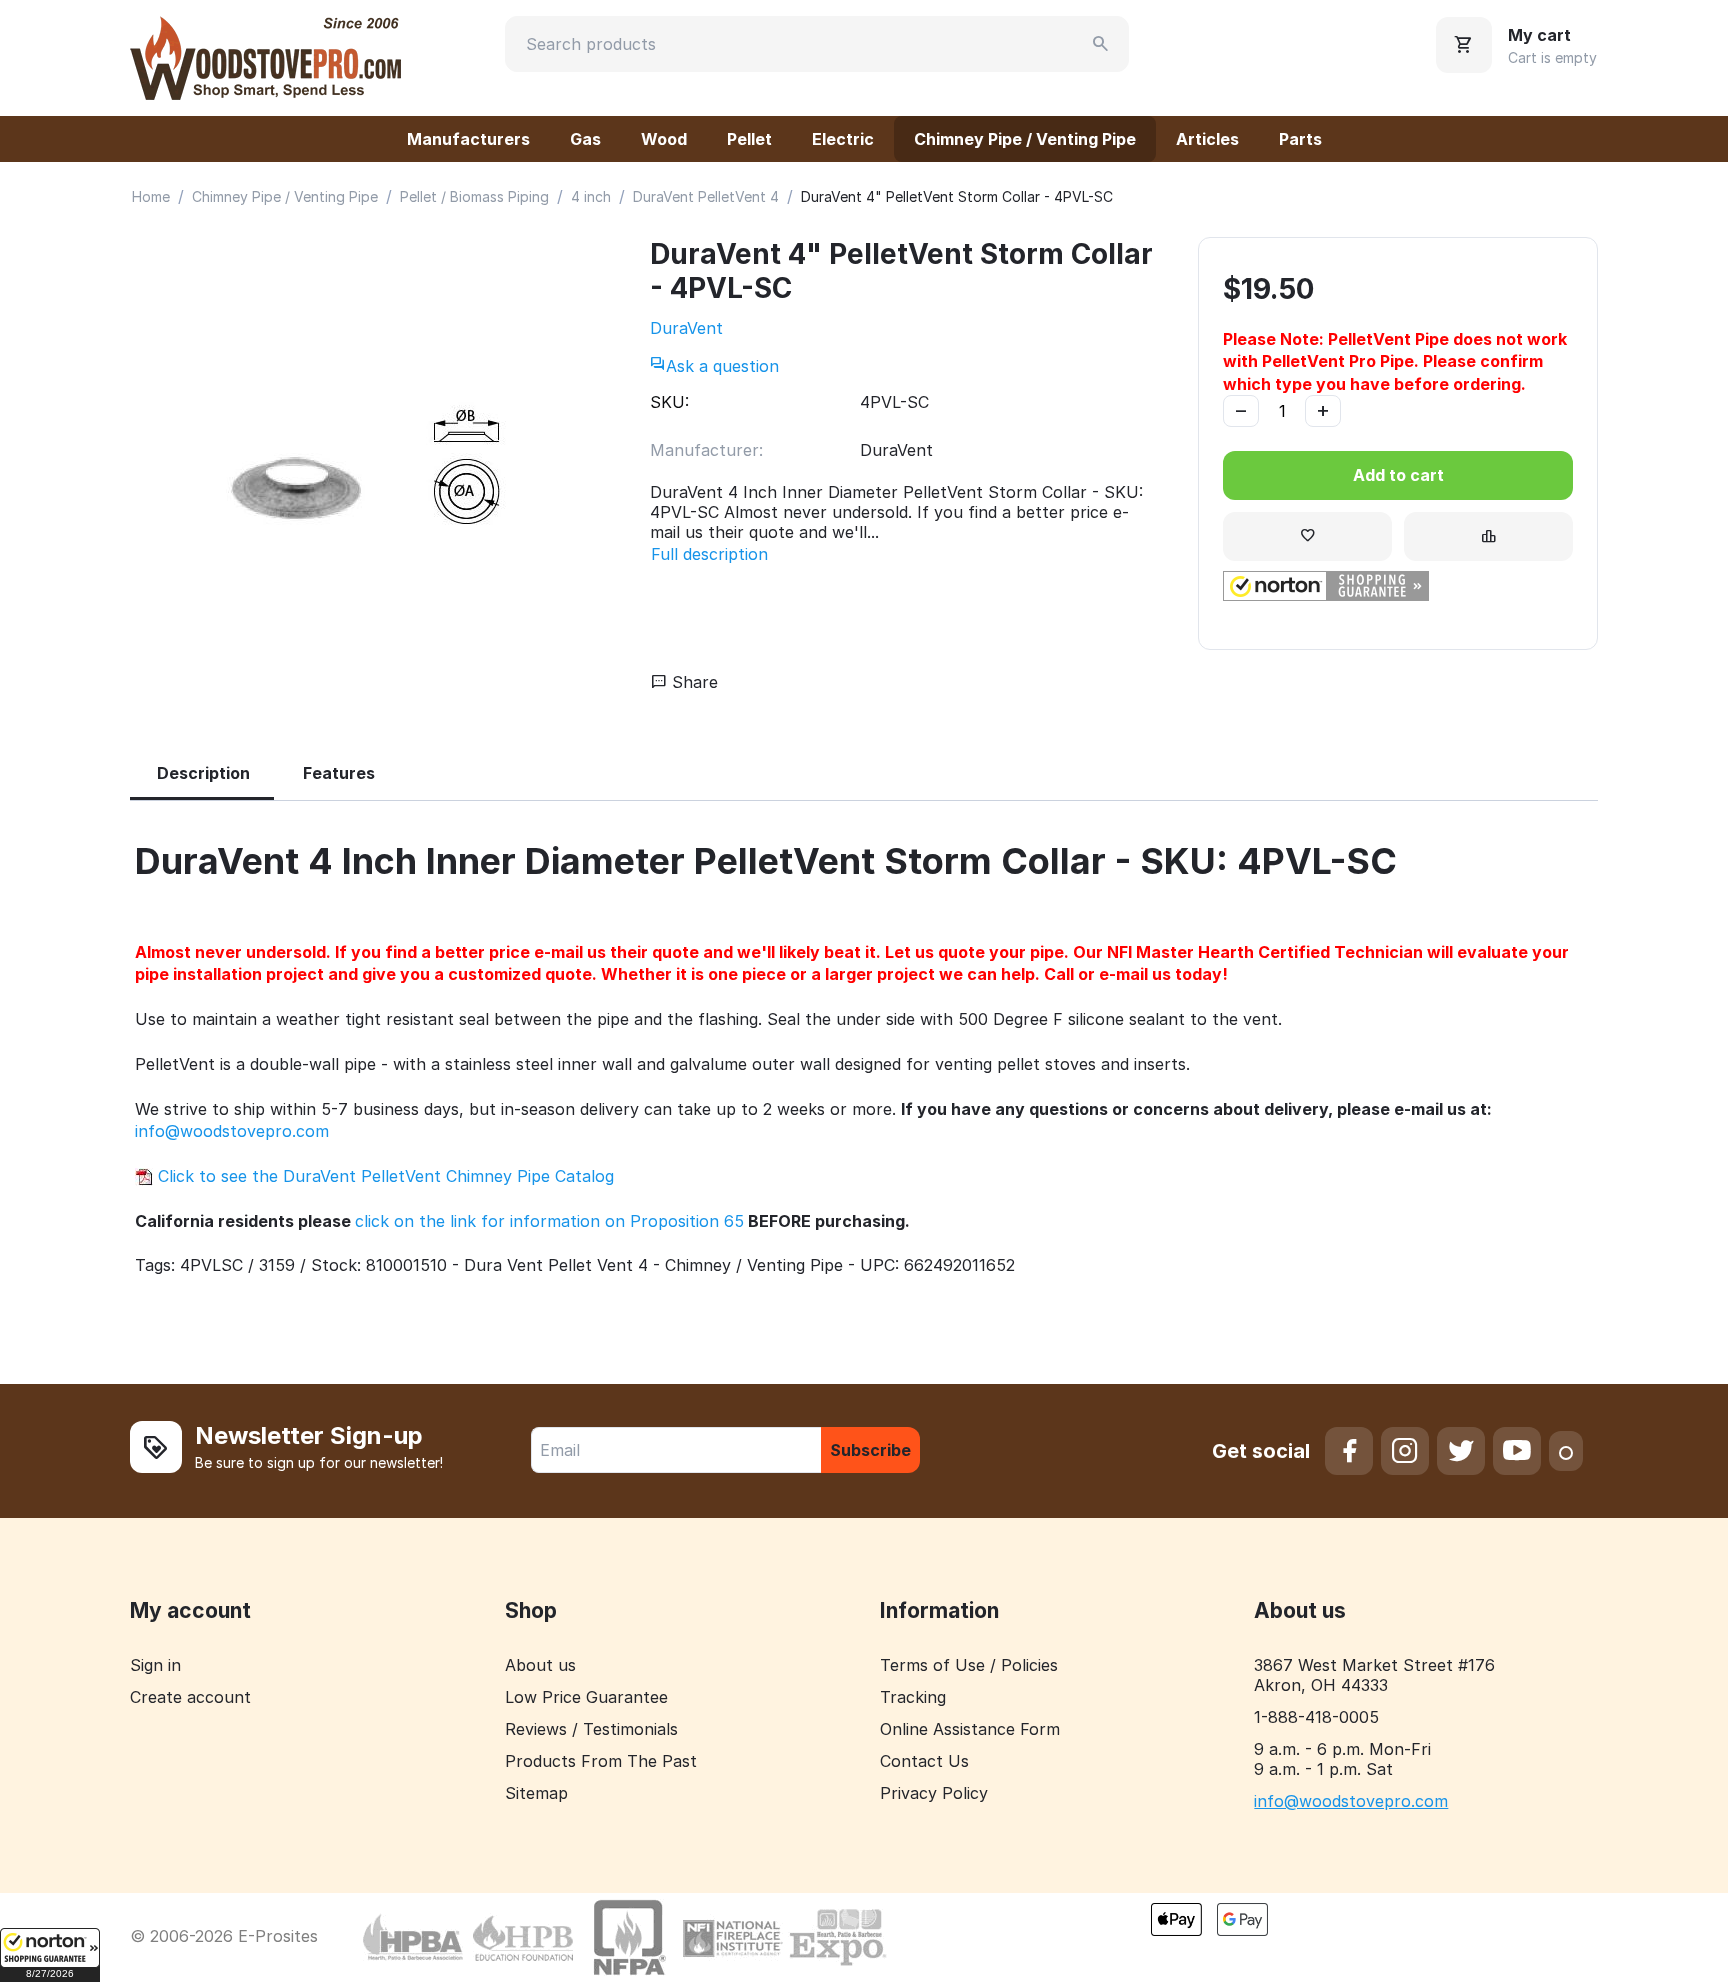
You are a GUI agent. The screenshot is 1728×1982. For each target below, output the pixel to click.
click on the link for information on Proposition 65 (549, 1221)
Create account (190, 1697)
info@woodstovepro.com (232, 1131)
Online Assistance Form (970, 1729)
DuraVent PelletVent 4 (706, 196)
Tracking (913, 1697)
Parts (1300, 139)
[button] (50, 1955)
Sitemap (536, 1793)
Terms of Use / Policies (969, 1665)
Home (151, 196)
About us (540, 1665)
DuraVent (686, 328)
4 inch (591, 196)
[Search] (1101, 44)
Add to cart (1398, 475)
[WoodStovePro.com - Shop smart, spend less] (265, 56)
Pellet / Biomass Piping (474, 196)
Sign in (155, 1665)
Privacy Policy (934, 1793)
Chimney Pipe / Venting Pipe (1025, 139)
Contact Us (924, 1761)
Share (692, 682)
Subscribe (870, 1450)
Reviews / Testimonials (591, 1729)
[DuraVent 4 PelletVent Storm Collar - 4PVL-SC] (370, 470)
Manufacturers (468, 139)
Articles (1207, 139)
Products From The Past (601, 1761)
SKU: (669, 402)
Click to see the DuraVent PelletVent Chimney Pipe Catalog (383, 1176)
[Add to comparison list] (1488, 536)
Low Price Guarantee (586, 1697)
